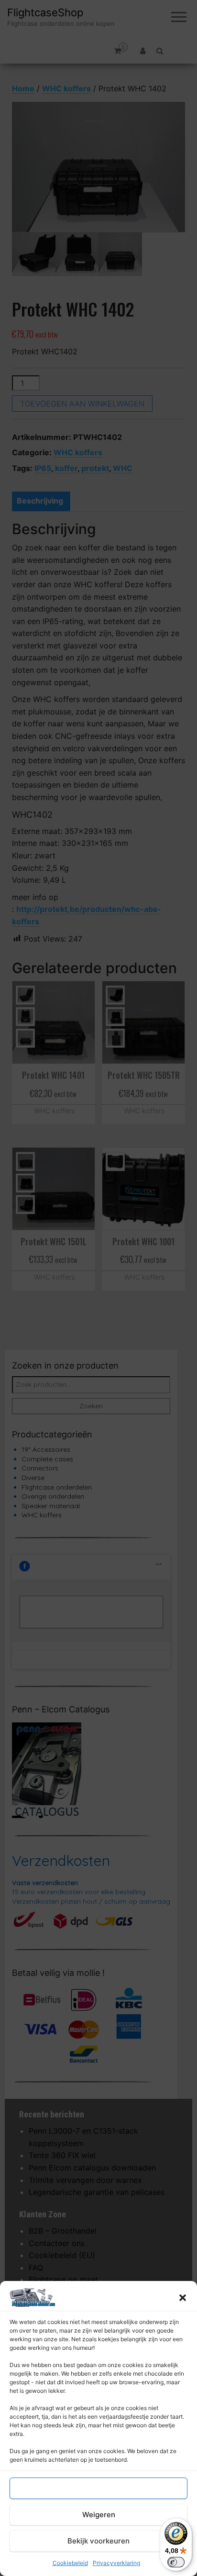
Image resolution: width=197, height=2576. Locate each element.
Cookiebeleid (70, 2563)
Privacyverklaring (116, 2563)
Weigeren (99, 2515)
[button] (183, 2298)
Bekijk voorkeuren (98, 2541)
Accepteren (98, 2488)
